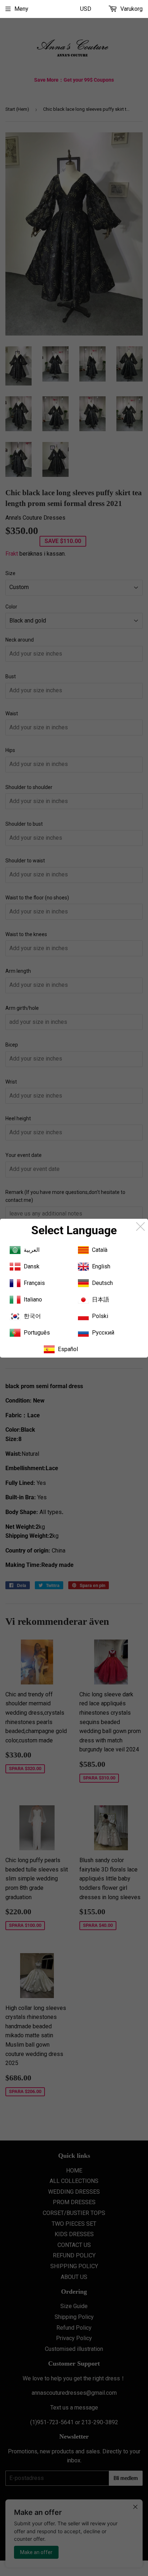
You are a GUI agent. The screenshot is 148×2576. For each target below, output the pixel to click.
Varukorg (131, 9)
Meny (21, 9)
